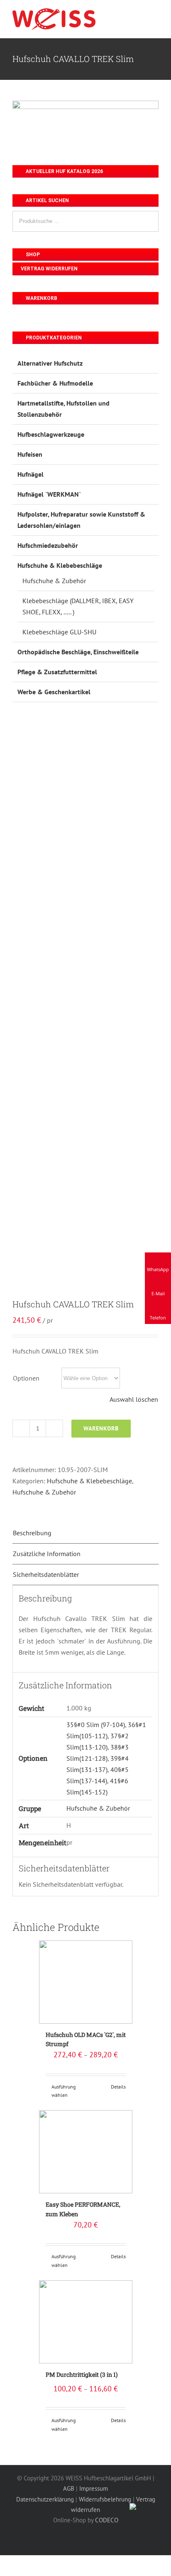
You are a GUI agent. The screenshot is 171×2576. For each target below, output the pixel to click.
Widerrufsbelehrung (105, 2499)
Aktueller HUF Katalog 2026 (64, 171)
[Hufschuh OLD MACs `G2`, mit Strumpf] (86, 1982)
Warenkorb (101, 1428)
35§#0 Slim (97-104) (96, 1725)
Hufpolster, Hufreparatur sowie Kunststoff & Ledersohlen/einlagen (81, 520)
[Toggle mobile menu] (155, 16)
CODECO (107, 2520)
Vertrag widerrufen (49, 269)
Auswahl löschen (134, 1399)
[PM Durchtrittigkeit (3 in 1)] (86, 2322)
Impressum (94, 2488)
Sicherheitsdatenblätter (46, 1574)
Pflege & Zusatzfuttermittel (57, 672)
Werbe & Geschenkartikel (54, 692)
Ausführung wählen (64, 2091)
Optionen (26, 1378)
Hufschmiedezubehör (48, 545)
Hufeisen (30, 454)
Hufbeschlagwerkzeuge (51, 434)
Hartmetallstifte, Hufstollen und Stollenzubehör (64, 409)
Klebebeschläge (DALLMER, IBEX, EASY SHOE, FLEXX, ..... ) (78, 606)
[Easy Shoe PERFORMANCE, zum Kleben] (86, 2152)
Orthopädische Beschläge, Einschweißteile (78, 652)
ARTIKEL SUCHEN (47, 200)
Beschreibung (32, 1533)
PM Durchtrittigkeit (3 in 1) (82, 2374)
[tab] (85, 1533)
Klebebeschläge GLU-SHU (59, 632)
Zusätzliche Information (47, 1554)
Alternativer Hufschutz (50, 363)
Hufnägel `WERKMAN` (49, 494)
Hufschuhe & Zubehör (44, 1492)
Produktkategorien (53, 338)
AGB (69, 2488)
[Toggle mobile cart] (140, 16)
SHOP (32, 255)
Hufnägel (31, 474)
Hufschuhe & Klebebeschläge (89, 1481)
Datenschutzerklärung (45, 2499)
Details (118, 2087)
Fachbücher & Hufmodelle (55, 383)
